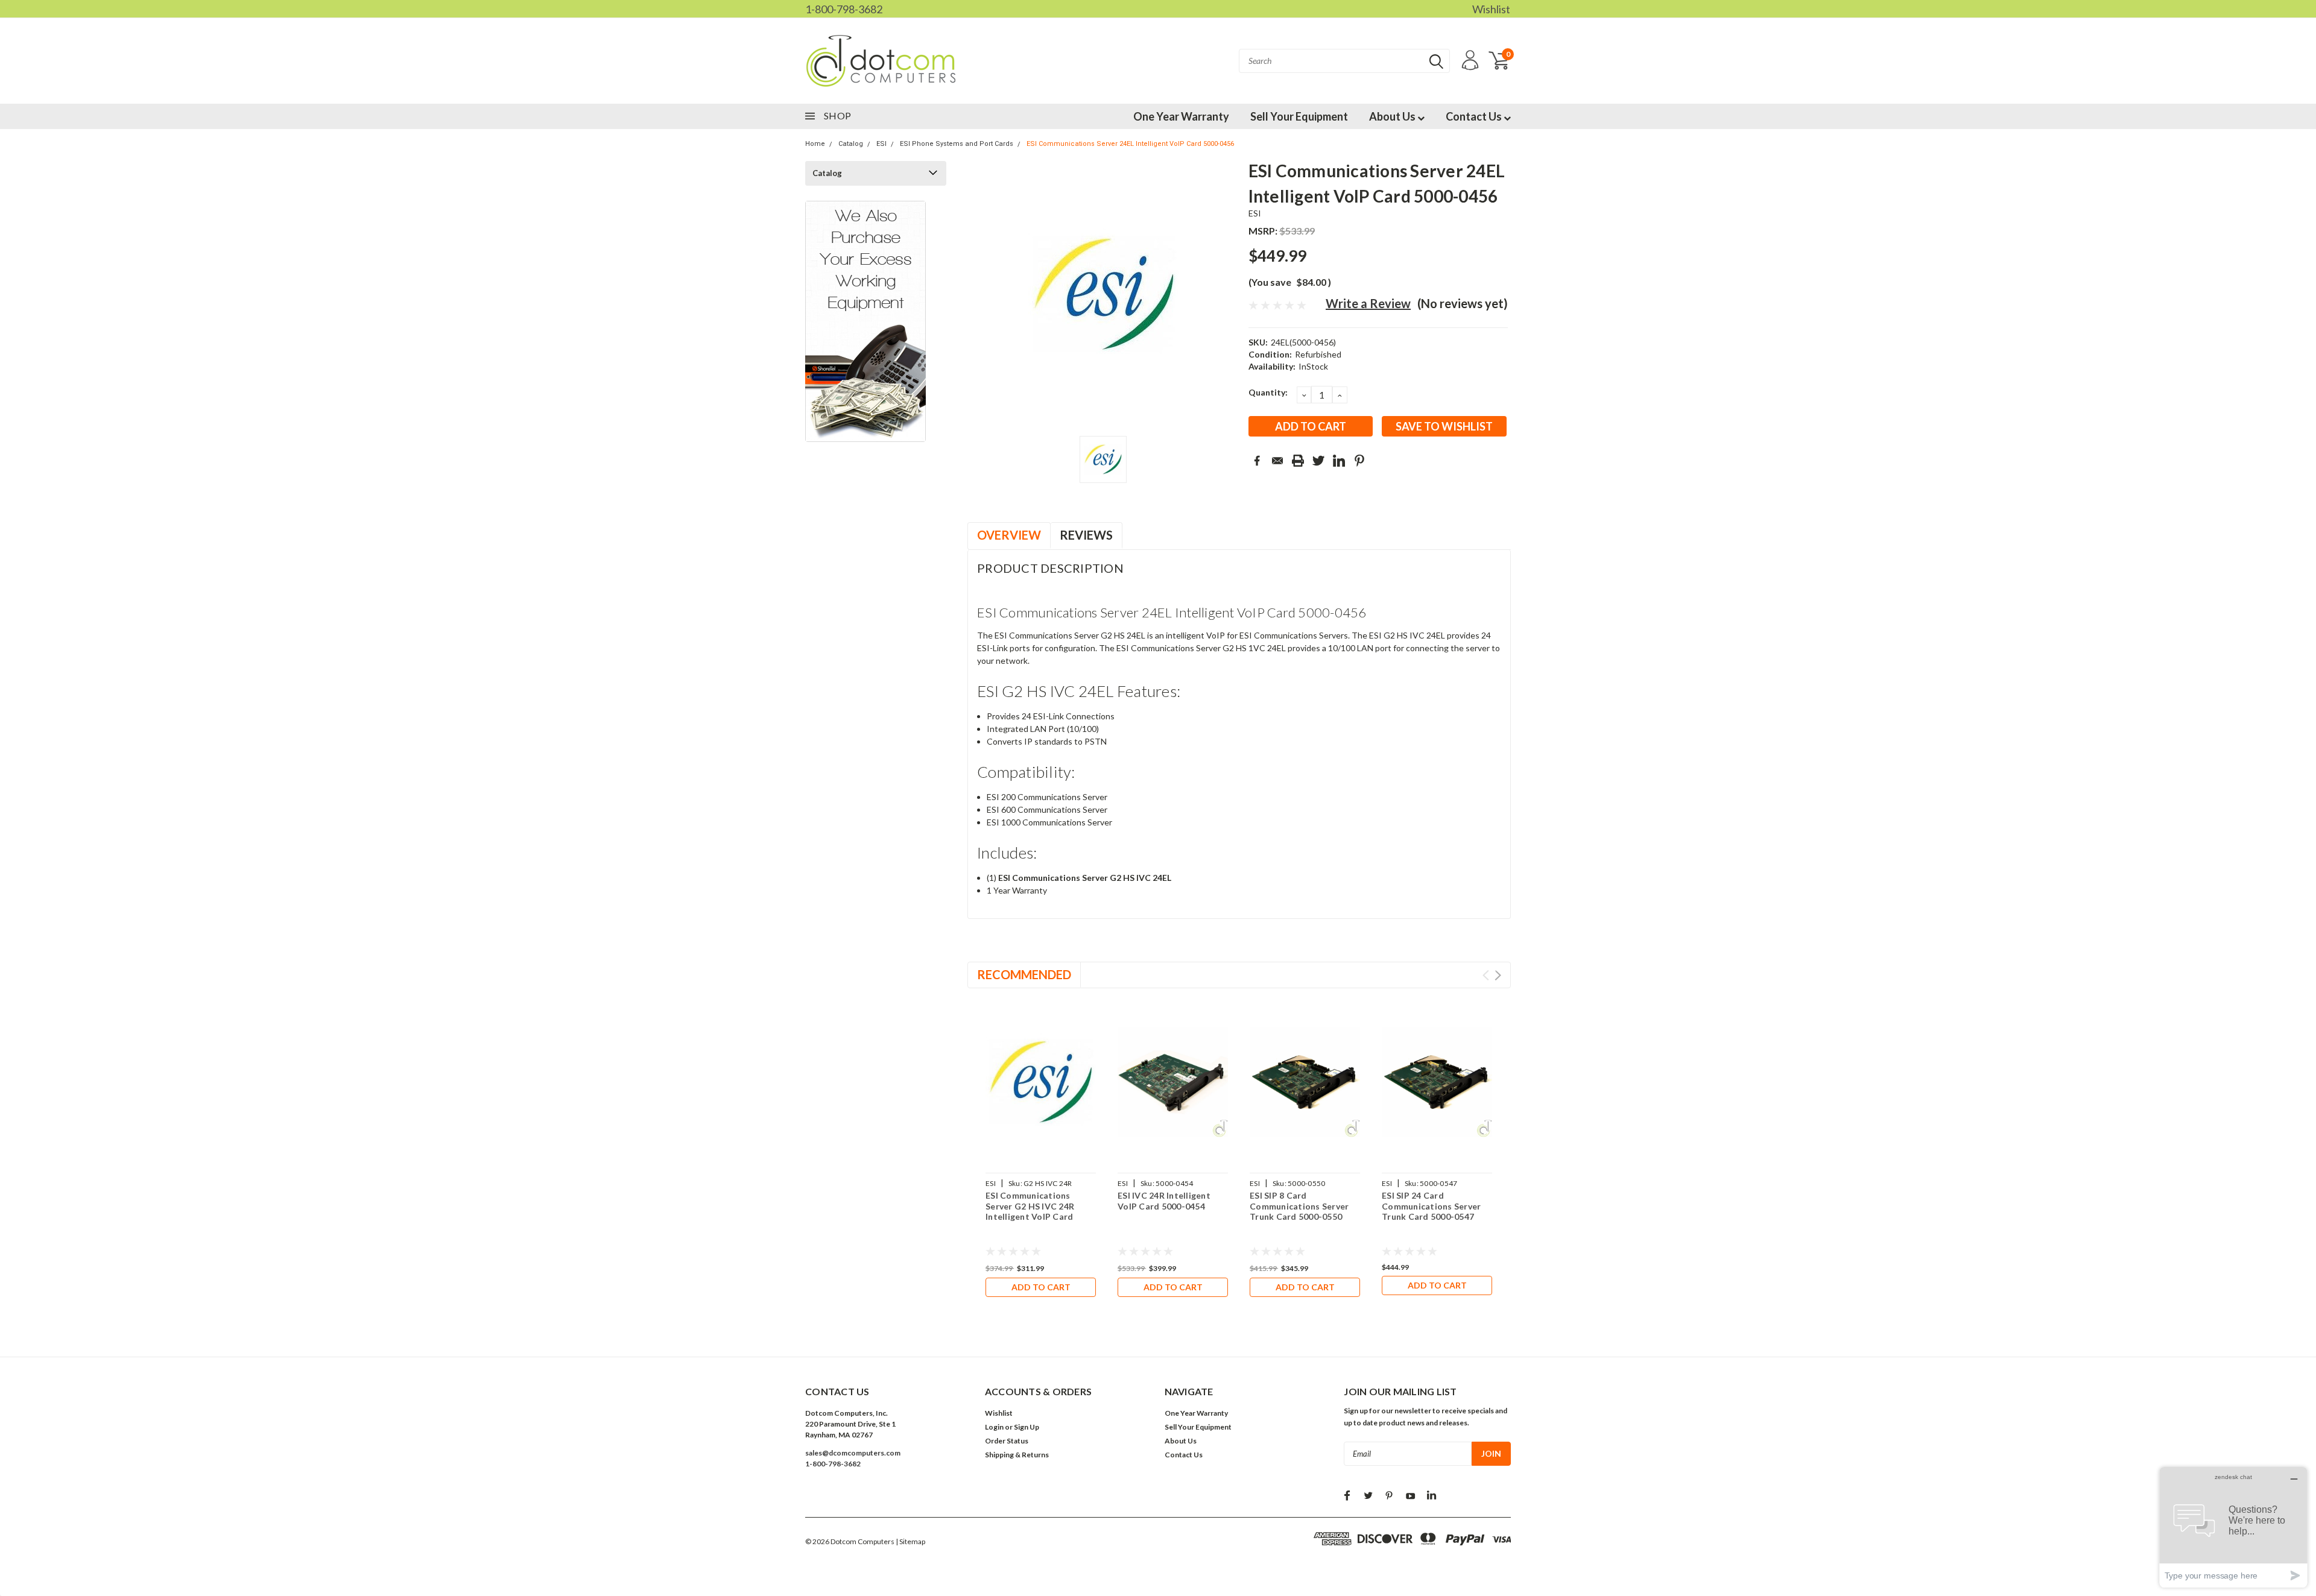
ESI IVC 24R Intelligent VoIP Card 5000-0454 (1164, 1201)
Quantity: (1268, 392)
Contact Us (1475, 116)
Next (1498, 975)
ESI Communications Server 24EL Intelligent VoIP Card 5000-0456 (1130, 144)
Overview (1009, 535)
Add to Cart (1041, 1287)
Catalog (851, 144)
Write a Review (1368, 303)
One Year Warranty (1181, 116)
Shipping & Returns (1017, 1455)
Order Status (1007, 1441)
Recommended (1024, 974)
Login (994, 1427)
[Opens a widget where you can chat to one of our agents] (2233, 1527)
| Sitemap (910, 1541)
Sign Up (1027, 1427)
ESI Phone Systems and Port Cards (957, 144)
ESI (881, 144)
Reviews (1086, 535)
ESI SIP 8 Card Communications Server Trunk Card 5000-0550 (1299, 1206)
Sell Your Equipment (1299, 116)
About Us (1393, 116)
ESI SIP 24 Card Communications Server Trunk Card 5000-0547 (1431, 1206)
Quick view (1041, 1082)
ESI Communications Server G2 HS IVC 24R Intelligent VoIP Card (1030, 1206)
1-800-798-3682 (844, 9)
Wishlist (1491, 9)
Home (815, 144)
